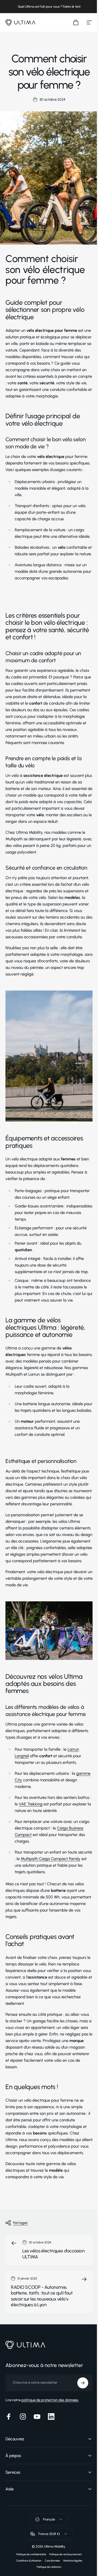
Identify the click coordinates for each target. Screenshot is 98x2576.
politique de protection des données (50, 2489)
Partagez (20, 2223)
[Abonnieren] (79, 2472)
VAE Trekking (31, 1804)
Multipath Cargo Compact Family (50, 1859)
